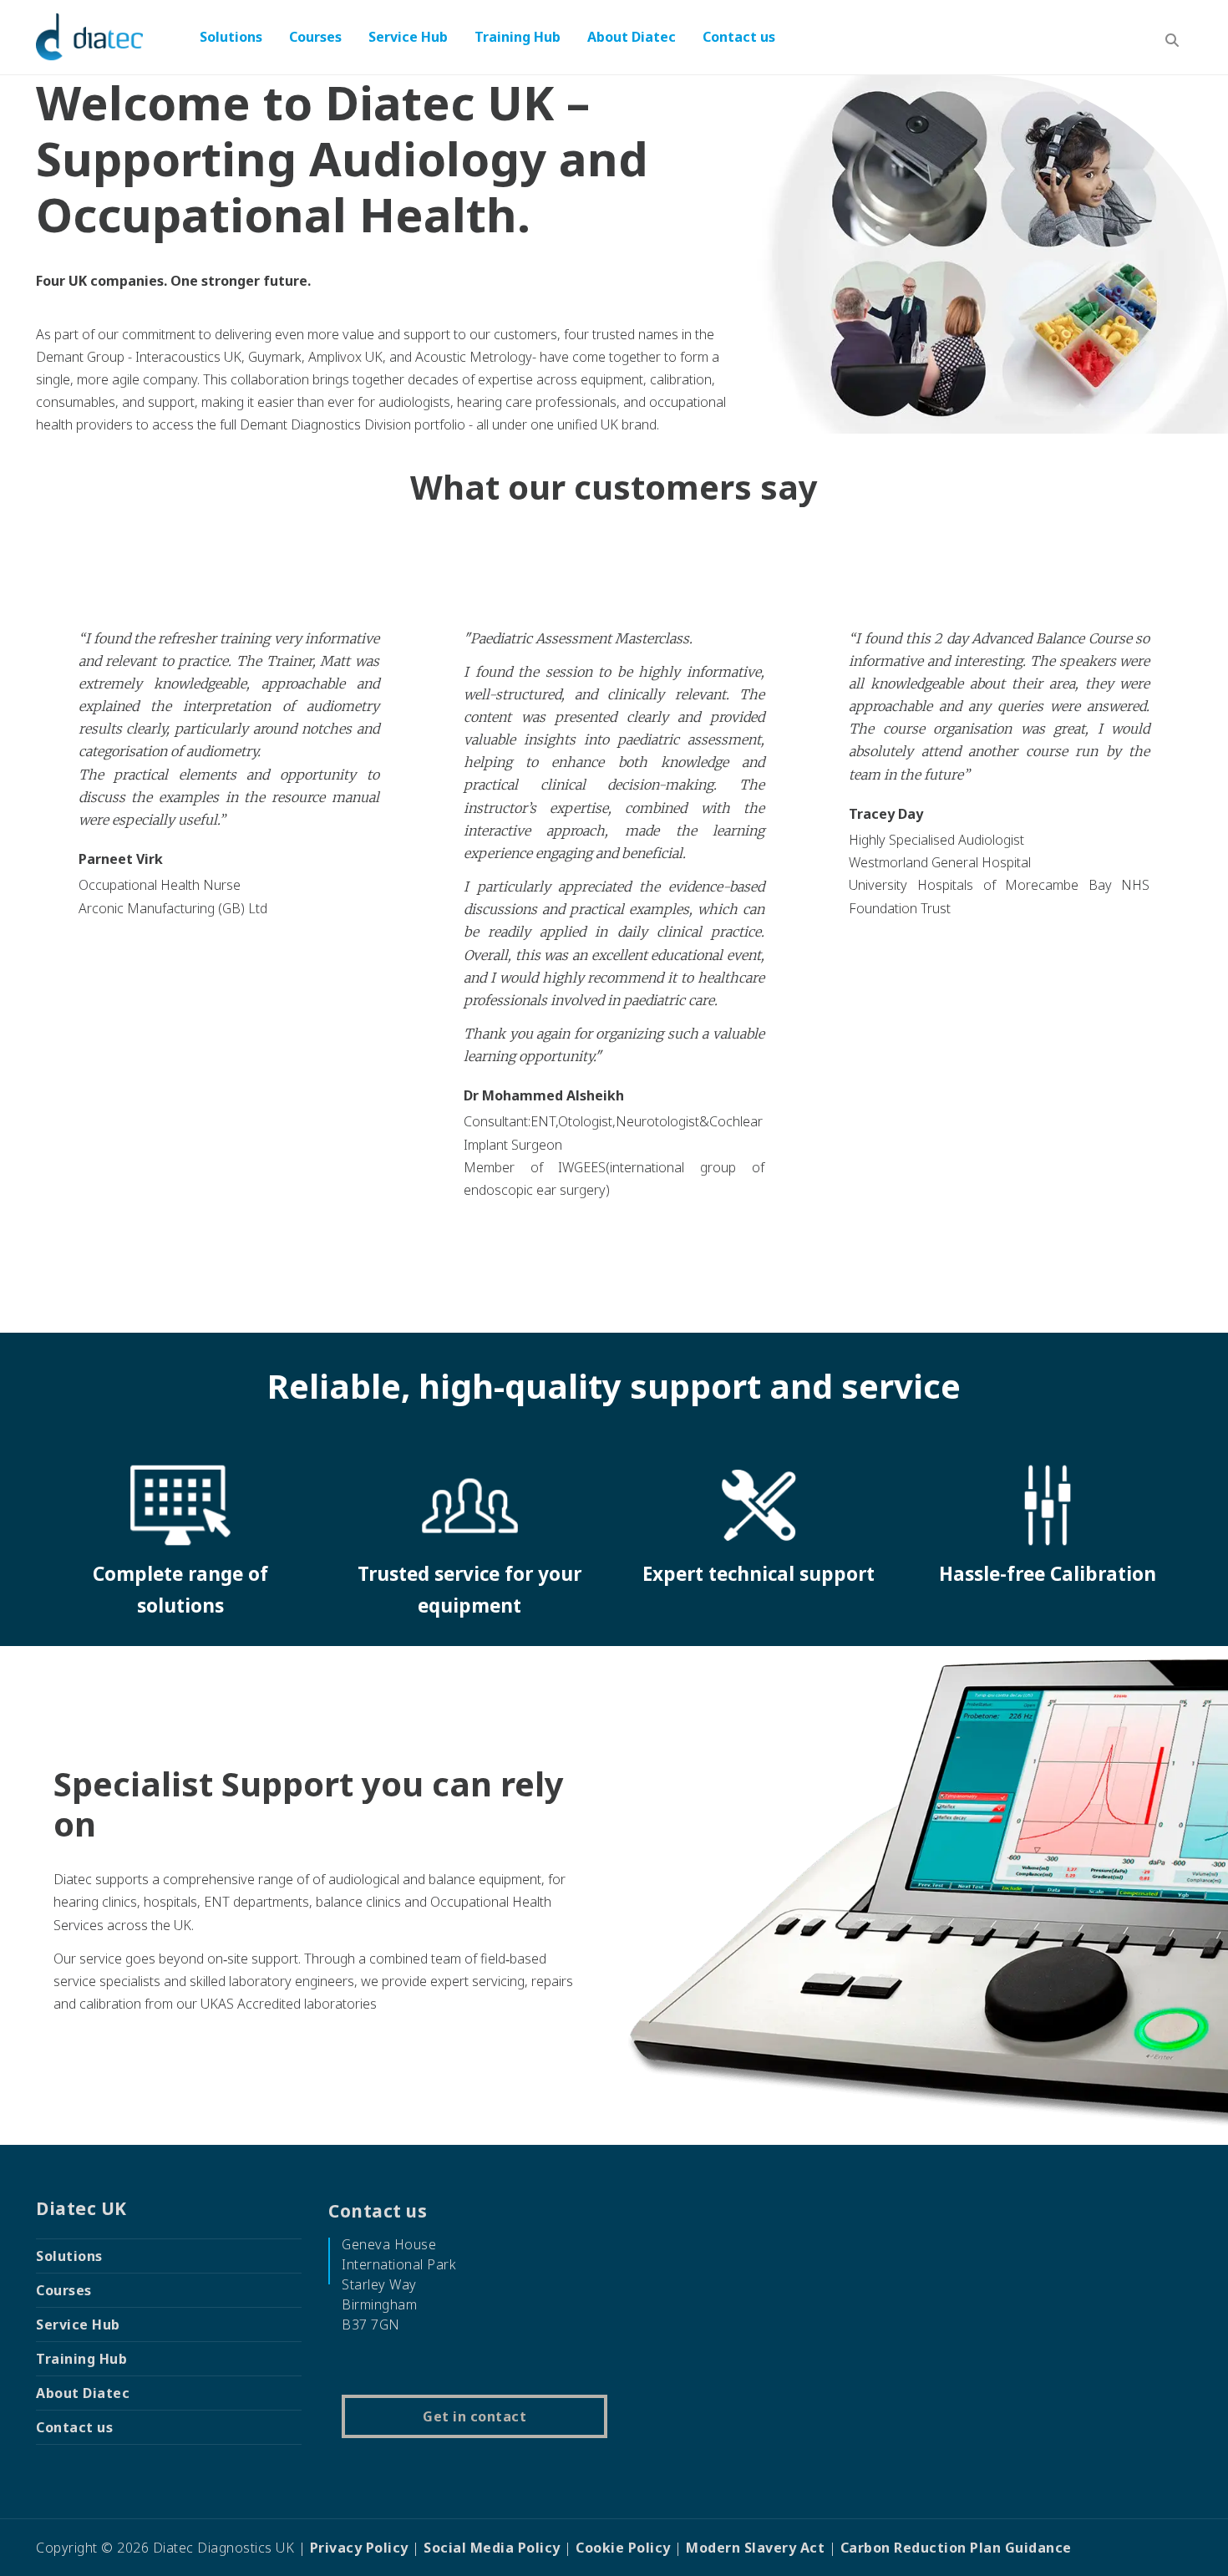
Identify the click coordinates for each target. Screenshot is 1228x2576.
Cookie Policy (623, 2548)
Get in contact (474, 2416)
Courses (315, 37)
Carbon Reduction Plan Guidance (956, 2548)
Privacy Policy (359, 2548)
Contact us (739, 37)
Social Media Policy (492, 2548)
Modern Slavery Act (755, 2548)
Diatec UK (81, 2208)
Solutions (231, 37)
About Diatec (632, 37)
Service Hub (408, 37)
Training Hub (518, 37)
